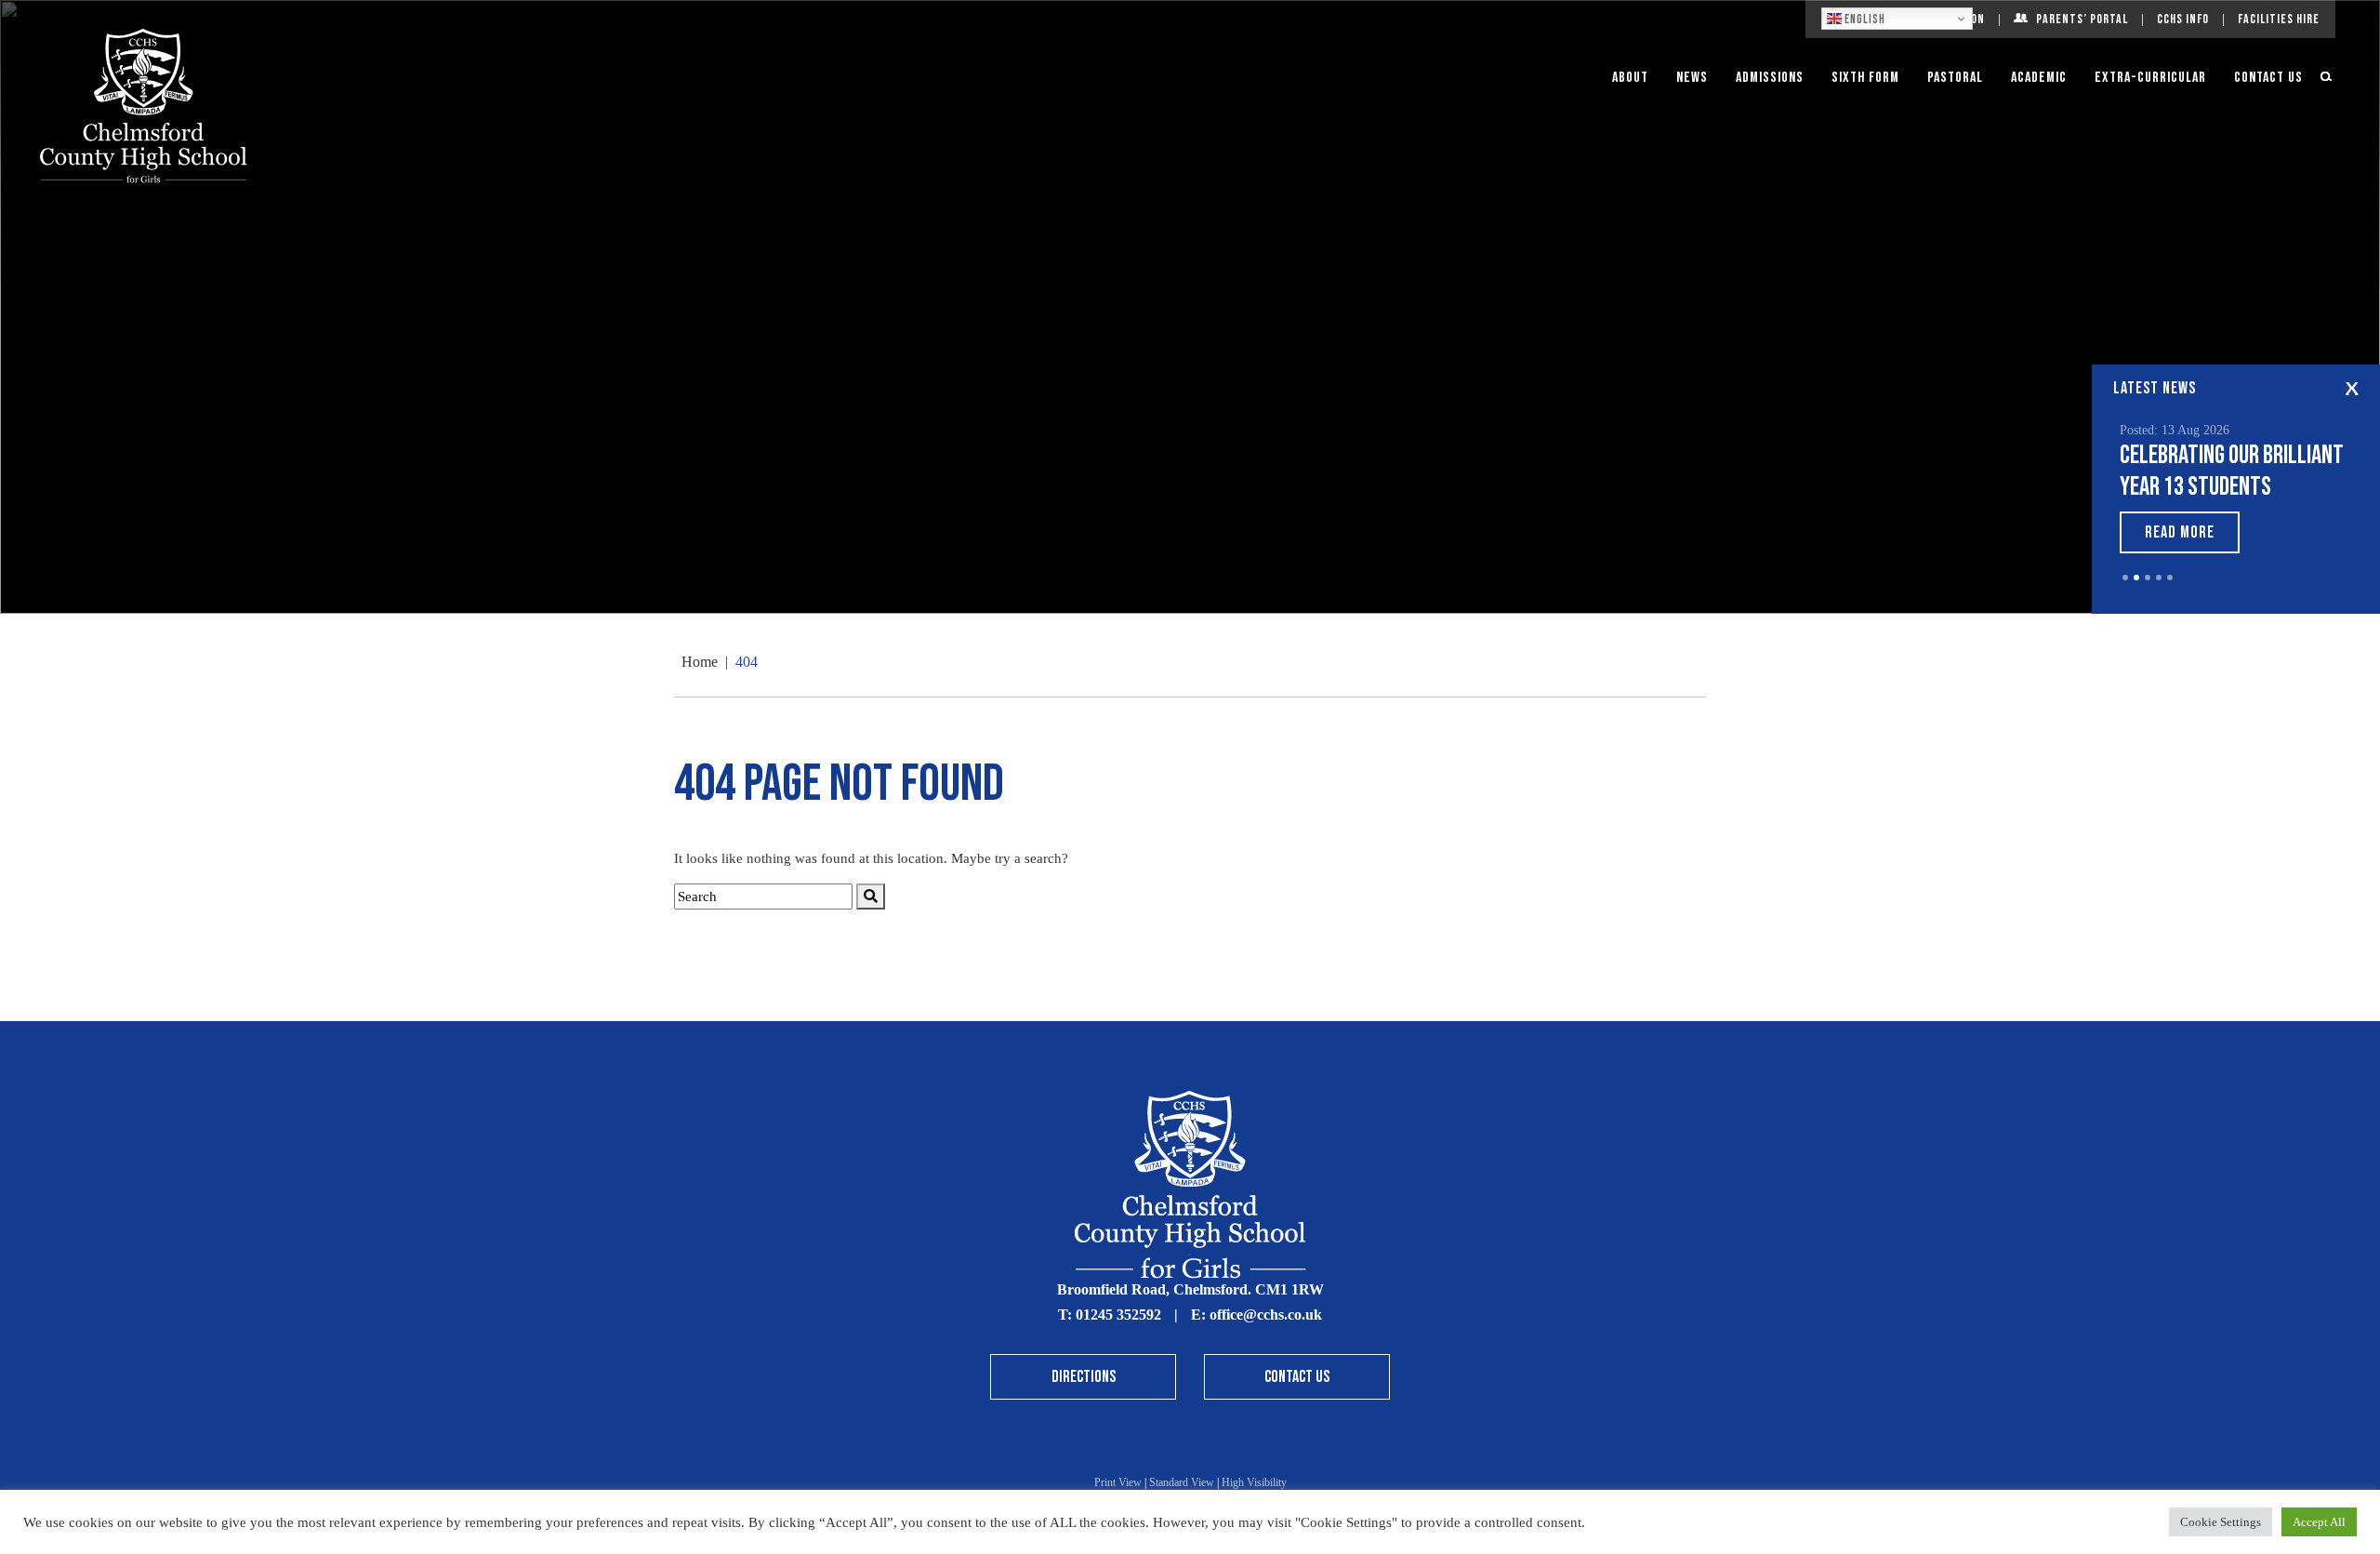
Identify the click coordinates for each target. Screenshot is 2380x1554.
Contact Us (2268, 78)
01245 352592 (1118, 1315)
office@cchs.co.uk (1266, 1315)
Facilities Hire (2279, 19)
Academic (2039, 78)
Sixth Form (1865, 78)
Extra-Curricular (2150, 78)
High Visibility (1254, 1482)
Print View (1118, 1482)
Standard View (1182, 1482)
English (1864, 20)
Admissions (1770, 78)
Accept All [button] (2319, 1522)
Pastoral (1955, 78)
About (1630, 78)
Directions (1084, 1377)
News (1692, 78)
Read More (2180, 532)
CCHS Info (2183, 19)
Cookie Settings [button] (2221, 1522)
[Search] (871, 897)
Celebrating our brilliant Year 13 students (2232, 471)
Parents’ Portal (2082, 19)
